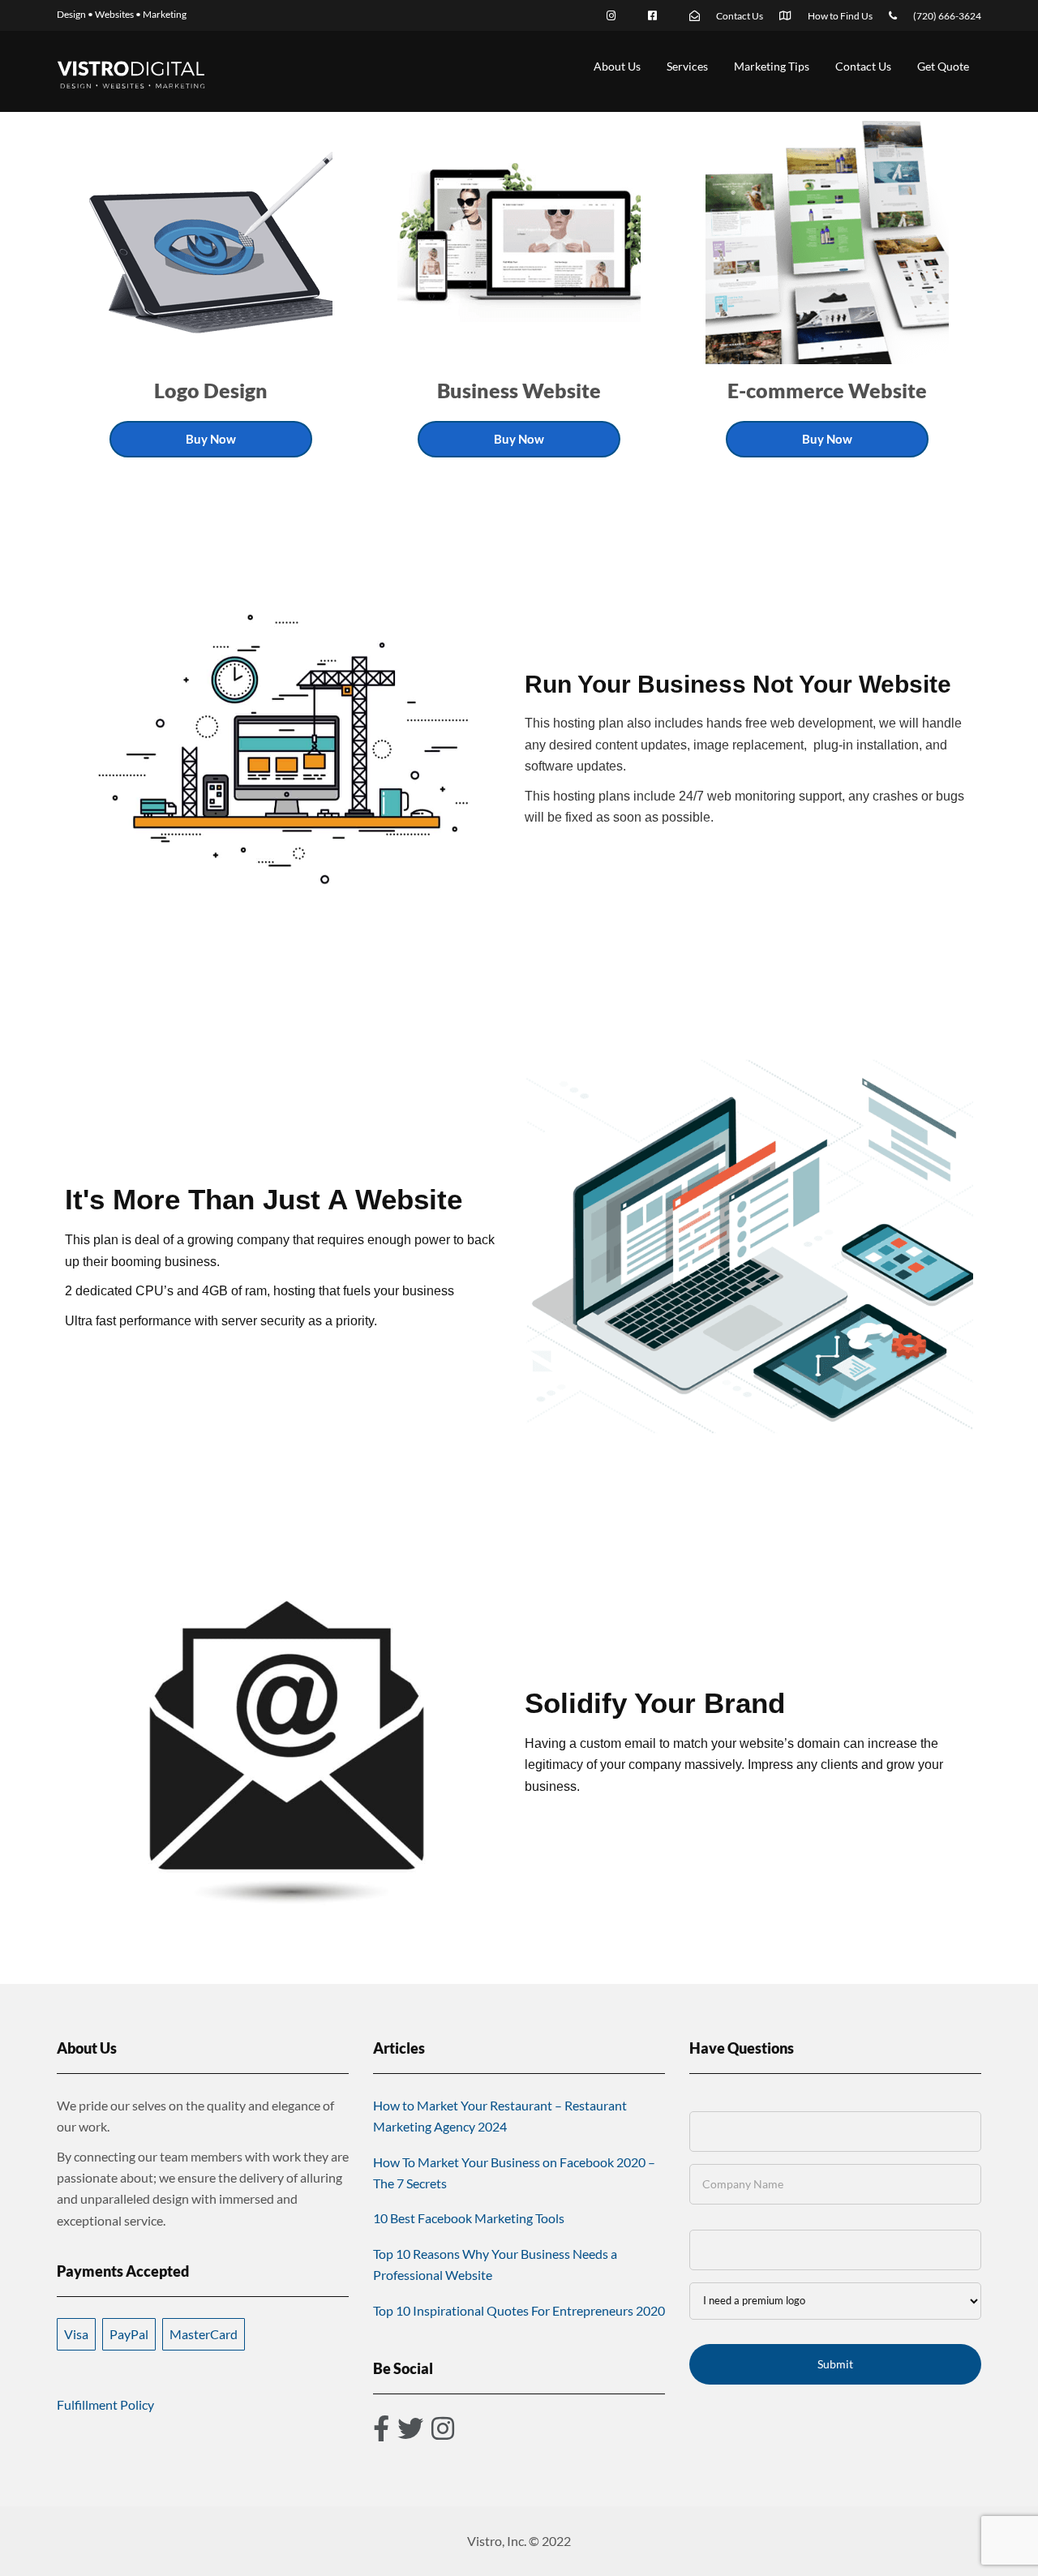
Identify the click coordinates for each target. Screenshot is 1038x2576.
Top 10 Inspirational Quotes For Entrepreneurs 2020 (519, 2310)
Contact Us (863, 66)
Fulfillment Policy (105, 2404)
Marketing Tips (772, 66)
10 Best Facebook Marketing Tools (469, 2218)
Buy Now (211, 439)
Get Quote (943, 66)
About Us (617, 66)
